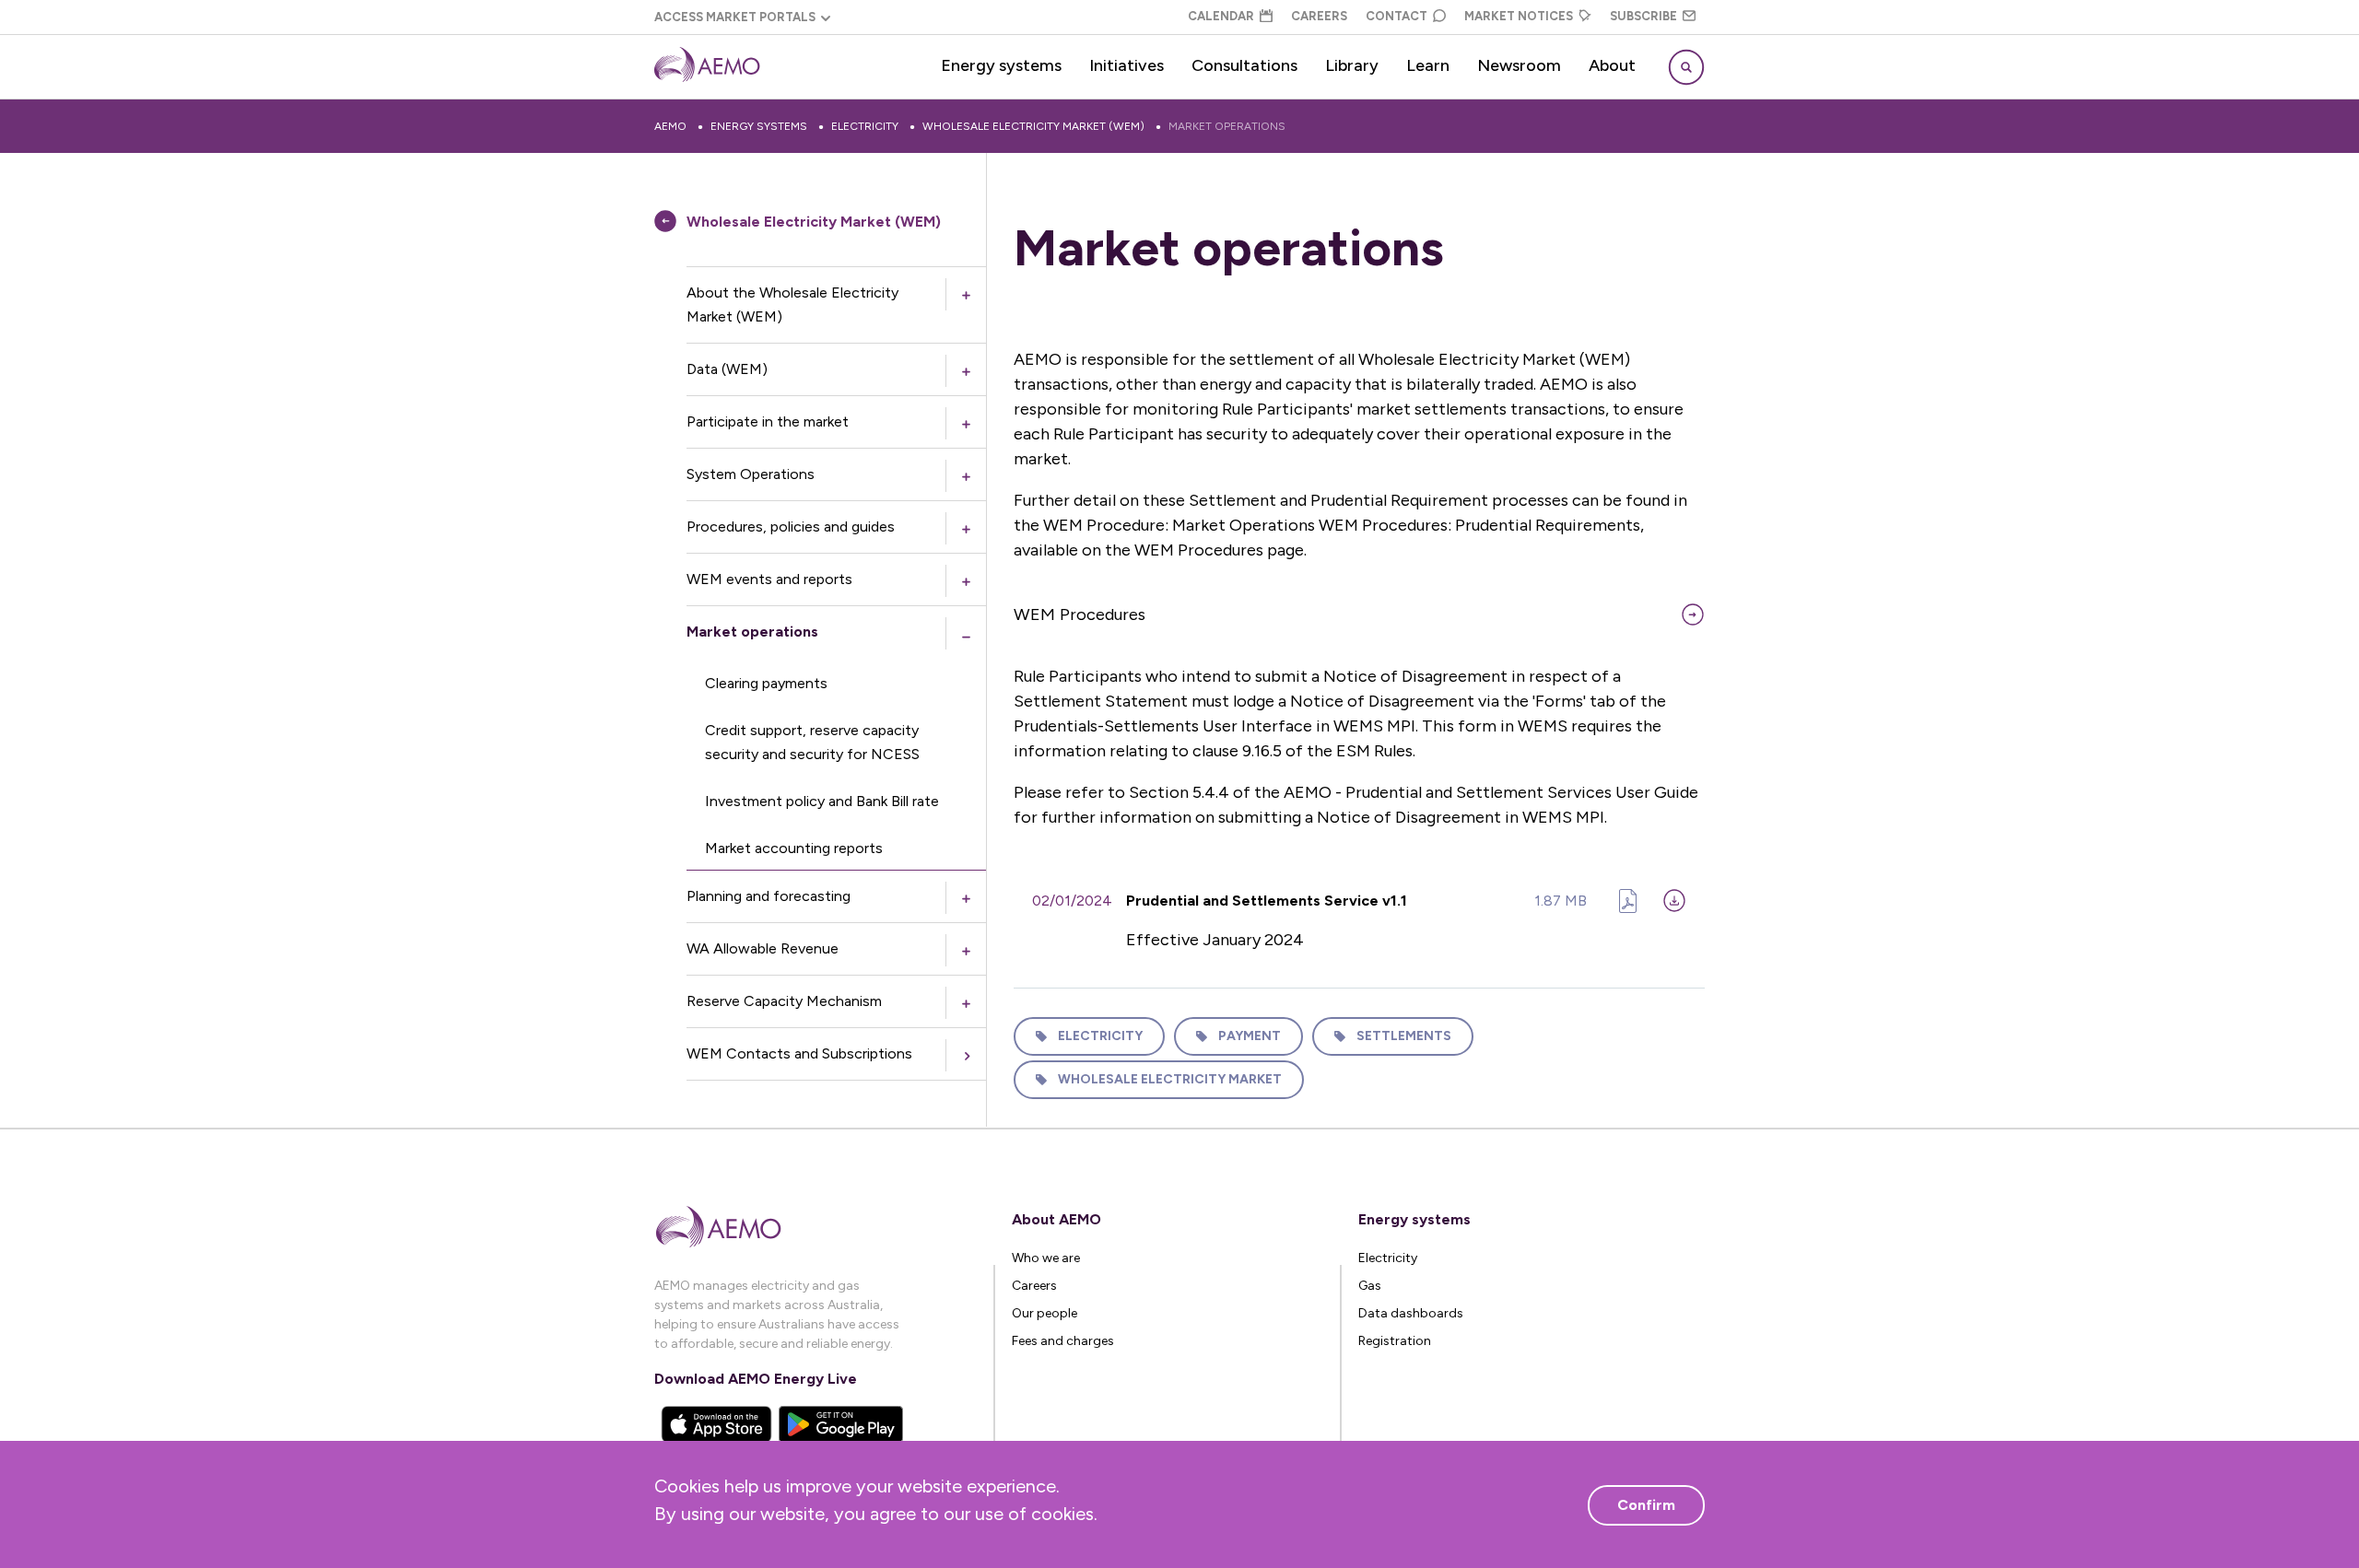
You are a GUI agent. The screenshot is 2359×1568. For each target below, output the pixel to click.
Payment (1250, 1036)
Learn (1428, 65)
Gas (1370, 1286)
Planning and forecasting (769, 896)
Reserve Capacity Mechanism (784, 1001)
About (1612, 65)
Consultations (1244, 65)
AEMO (670, 126)
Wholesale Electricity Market (1170, 1079)
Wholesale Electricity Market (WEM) (1033, 126)
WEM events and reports (769, 579)
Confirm (1646, 1505)
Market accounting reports (794, 848)
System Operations (751, 474)
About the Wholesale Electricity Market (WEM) (792, 304)
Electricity (865, 126)
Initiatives (1127, 65)
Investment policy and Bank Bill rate (822, 801)
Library (1352, 65)
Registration (1395, 1341)
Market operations (1227, 126)
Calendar (1221, 16)
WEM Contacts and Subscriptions (799, 1053)
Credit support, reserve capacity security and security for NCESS (812, 742)
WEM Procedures (1080, 614)
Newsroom (1519, 65)
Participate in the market (768, 421)
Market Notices (1519, 16)
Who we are (1046, 1258)
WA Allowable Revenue (763, 948)
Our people (1045, 1313)
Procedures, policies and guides (791, 527)
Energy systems (1001, 65)
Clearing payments (766, 683)
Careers (1319, 16)
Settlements (1404, 1036)
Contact (1397, 16)
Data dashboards (1411, 1313)
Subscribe (1643, 16)
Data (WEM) (727, 369)
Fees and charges (1063, 1341)
